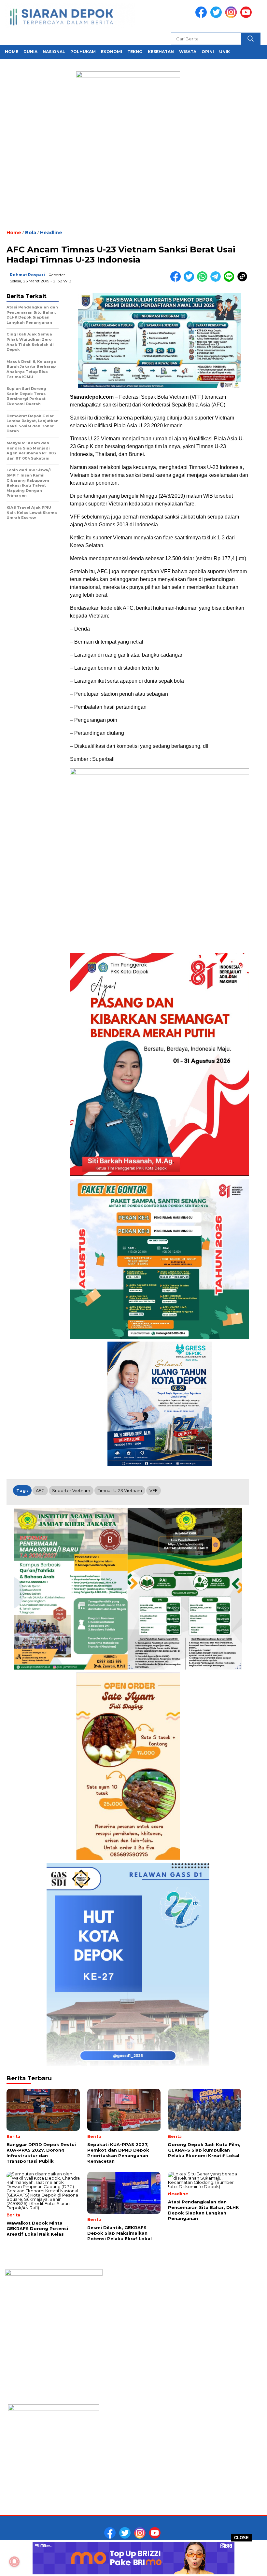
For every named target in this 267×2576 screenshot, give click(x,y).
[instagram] (232, 16)
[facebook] (202, 16)
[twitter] (217, 16)
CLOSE (241, 2538)
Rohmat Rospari (27, 275)
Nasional (54, 52)
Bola (31, 233)
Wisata (188, 52)
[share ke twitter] (190, 280)
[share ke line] (230, 280)
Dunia (30, 52)
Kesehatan (161, 52)
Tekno (135, 52)
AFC (40, 1490)
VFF (154, 1490)
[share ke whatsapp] (204, 280)
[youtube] (247, 16)
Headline (51, 233)
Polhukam (83, 52)
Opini (208, 52)
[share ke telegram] (217, 280)
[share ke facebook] (177, 280)
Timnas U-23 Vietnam (120, 1490)
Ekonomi (112, 52)
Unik (225, 52)
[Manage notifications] (14, 2562)
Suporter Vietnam (71, 1490)
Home (12, 52)
